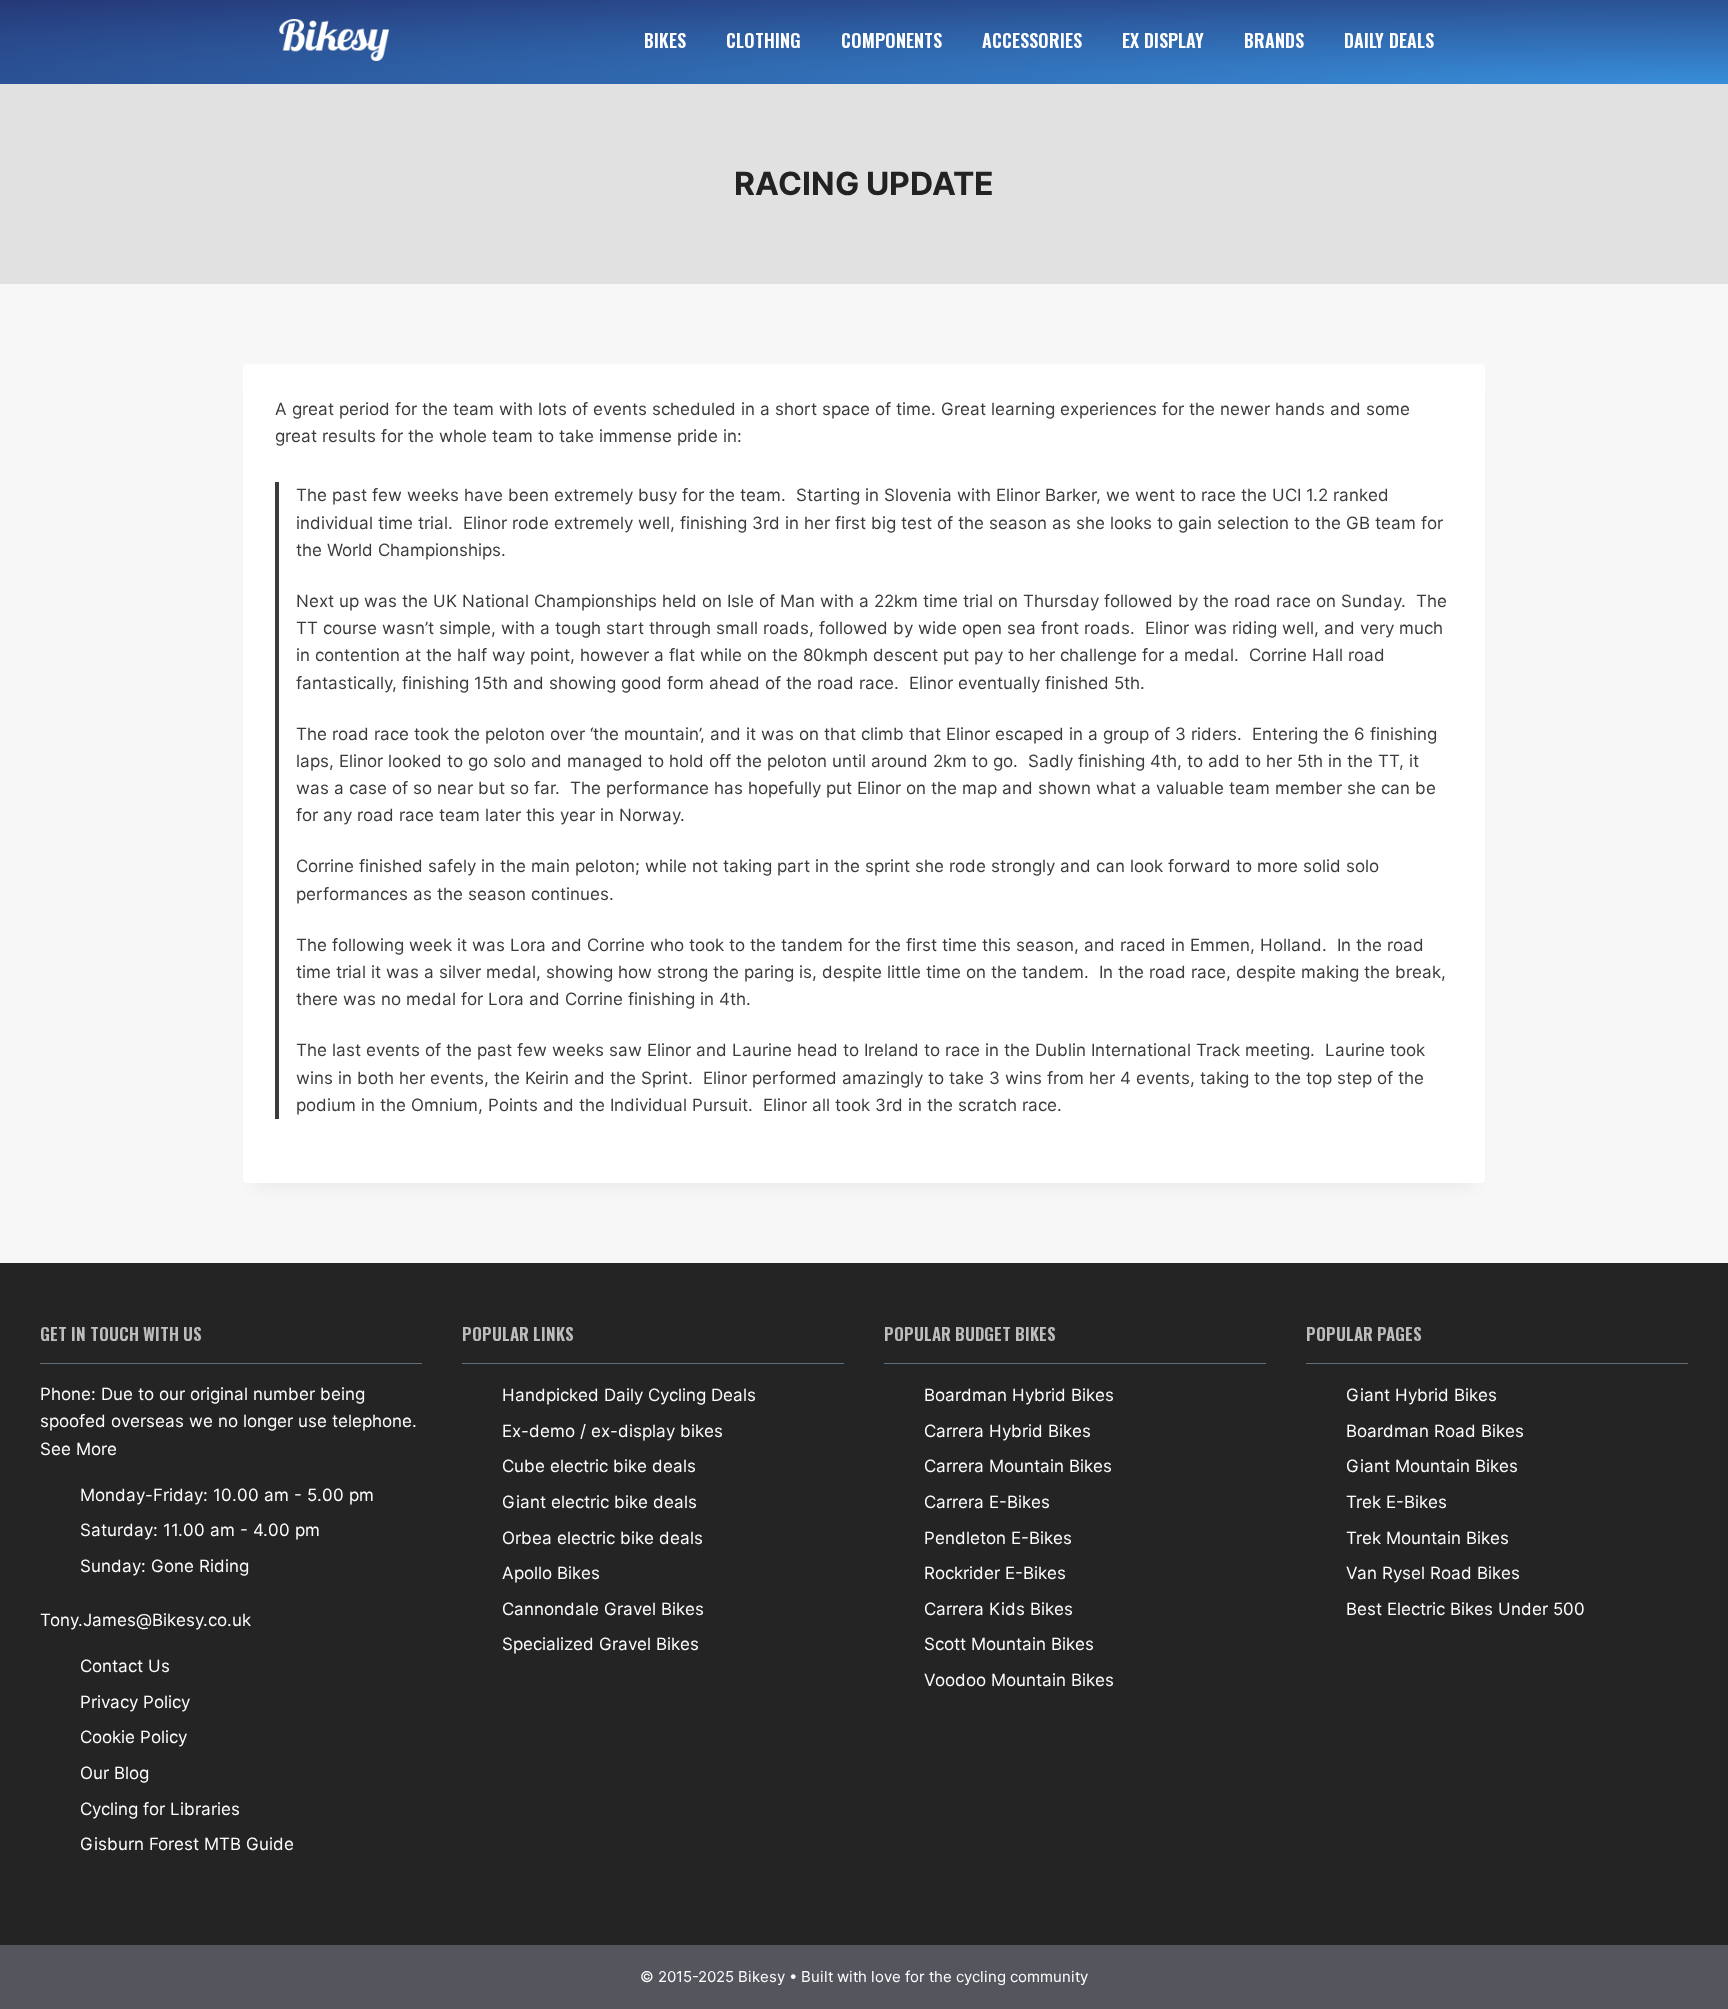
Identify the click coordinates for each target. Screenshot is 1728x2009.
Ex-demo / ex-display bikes (612, 1431)
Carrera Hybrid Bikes (1007, 1431)
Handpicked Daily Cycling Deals (629, 1395)
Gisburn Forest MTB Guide (187, 1844)
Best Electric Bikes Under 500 (1465, 1609)
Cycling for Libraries (160, 1809)
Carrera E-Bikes (987, 1502)
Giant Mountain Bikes (1432, 1466)
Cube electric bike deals (599, 1466)
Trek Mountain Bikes (1427, 1538)
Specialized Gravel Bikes (600, 1644)
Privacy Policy (135, 1702)
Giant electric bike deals (599, 1502)
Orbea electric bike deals (602, 1538)
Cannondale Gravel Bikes (603, 1609)
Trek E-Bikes (1396, 1502)
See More (78, 1449)
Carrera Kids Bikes (998, 1609)
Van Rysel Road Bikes (1433, 1573)
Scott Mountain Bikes (1009, 1644)
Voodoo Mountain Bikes (1019, 1680)
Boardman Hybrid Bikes (1019, 1395)
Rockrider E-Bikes (995, 1573)
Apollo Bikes (551, 1573)
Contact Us (125, 1666)
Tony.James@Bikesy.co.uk (145, 1620)
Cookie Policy (133, 1737)
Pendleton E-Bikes (998, 1538)
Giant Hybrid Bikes (1421, 1395)
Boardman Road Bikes (1435, 1431)
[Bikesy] (444, 40)
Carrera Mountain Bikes (1018, 1466)
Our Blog (114, 1773)
